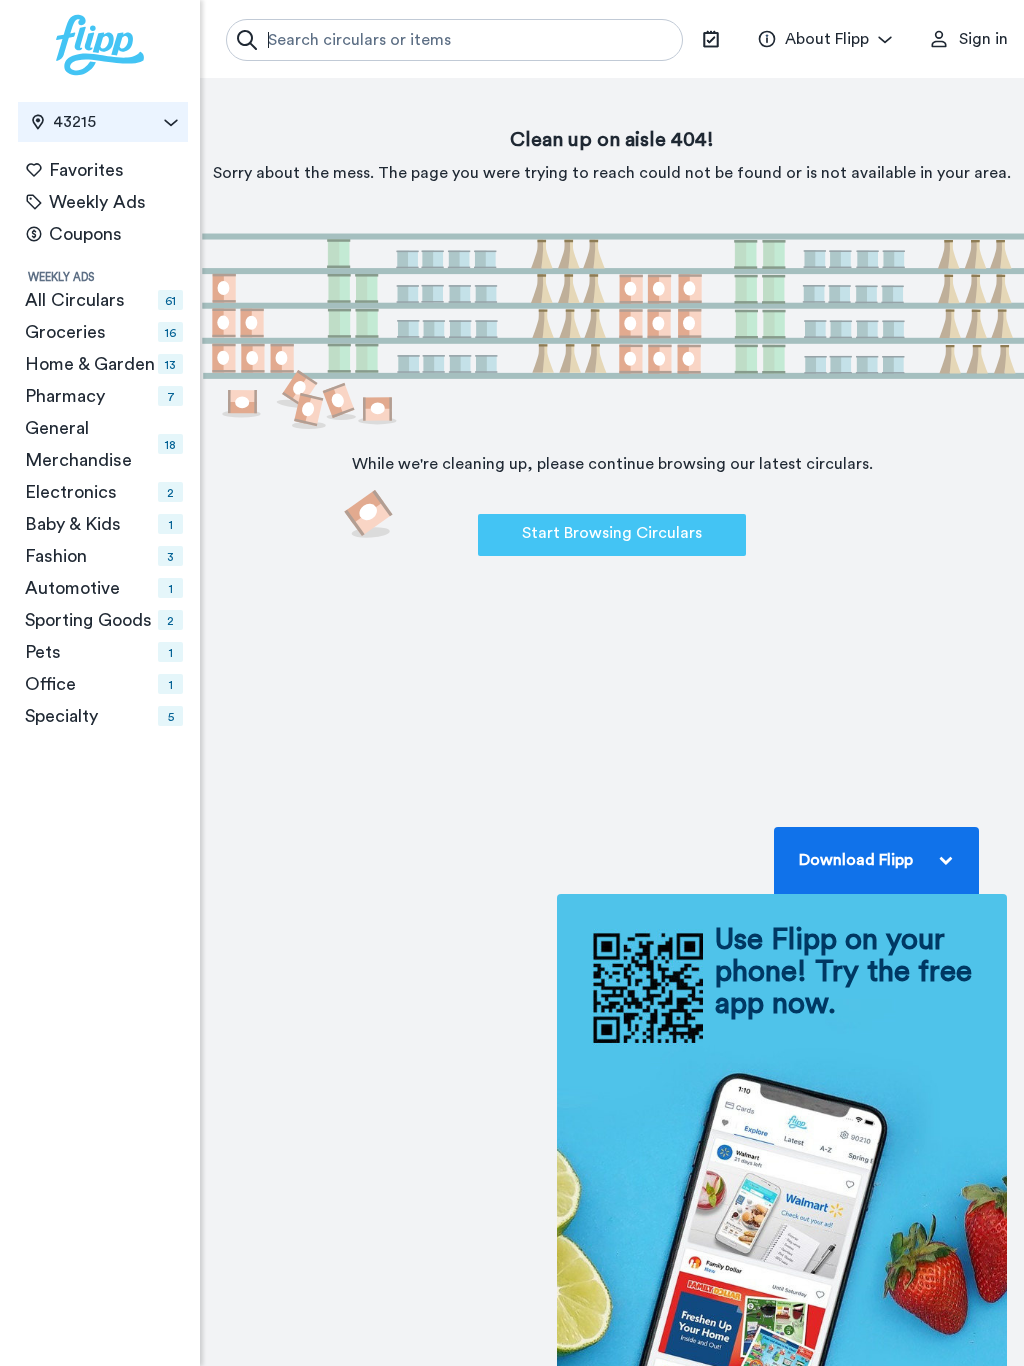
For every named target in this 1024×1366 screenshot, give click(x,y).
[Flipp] (100, 45)
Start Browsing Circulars (612, 533)
